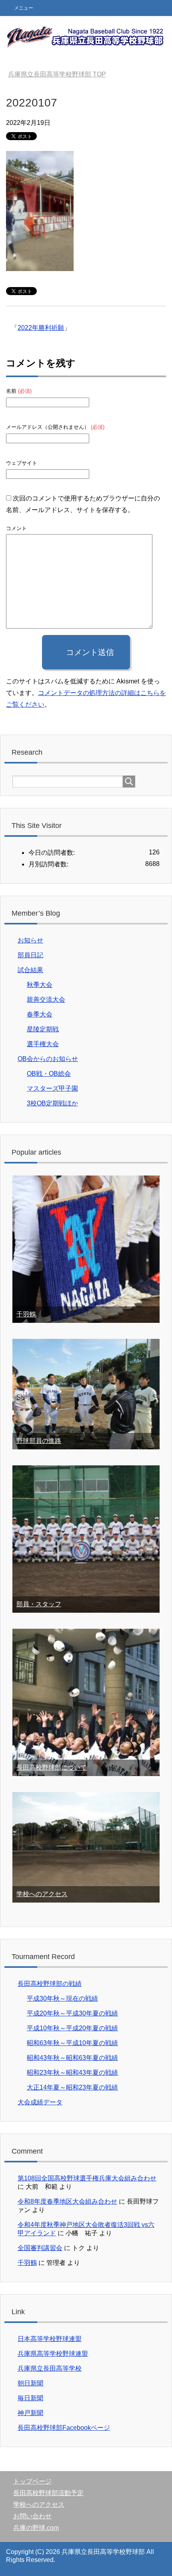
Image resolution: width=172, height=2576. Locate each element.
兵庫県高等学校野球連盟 (53, 2354)
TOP (57, 74)
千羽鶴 (26, 1314)
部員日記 (30, 955)
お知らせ (30, 940)
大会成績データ (40, 2102)
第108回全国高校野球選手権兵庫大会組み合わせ (87, 2178)
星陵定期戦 (43, 1029)
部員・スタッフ (39, 1604)
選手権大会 (43, 1044)
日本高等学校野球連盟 (50, 2339)
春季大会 (40, 1014)
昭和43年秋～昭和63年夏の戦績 (72, 2058)
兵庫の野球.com (36, 2528)
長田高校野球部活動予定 (48, 2493)
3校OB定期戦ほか (52, 1103)
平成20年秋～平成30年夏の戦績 (72, 2013)
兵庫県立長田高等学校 (50, 2368)
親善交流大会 (46, 1000)
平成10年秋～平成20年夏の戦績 (72, 2028)
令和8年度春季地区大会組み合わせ (67, 2201)
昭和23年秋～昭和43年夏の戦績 (72, 2073)
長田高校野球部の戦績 (50, 1984)
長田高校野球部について (52, 1767)
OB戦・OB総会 (49, 1074)
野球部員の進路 (39, 1441)
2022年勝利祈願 (41, 328)
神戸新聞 (30, 2413)
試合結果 (30, 970)
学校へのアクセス (42, 1894)
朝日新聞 (30, 2383)
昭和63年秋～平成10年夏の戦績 (72, 2043)
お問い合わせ (32, 2516)
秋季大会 (40, 985)
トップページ (32, 2481)
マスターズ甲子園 (52, 1088)
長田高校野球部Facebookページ (64, 2428)
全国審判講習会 (40, 2248)
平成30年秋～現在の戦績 (62, 1998)
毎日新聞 (30, 2398)
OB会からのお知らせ (48, 1059)
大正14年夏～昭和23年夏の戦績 (72, 2087)
